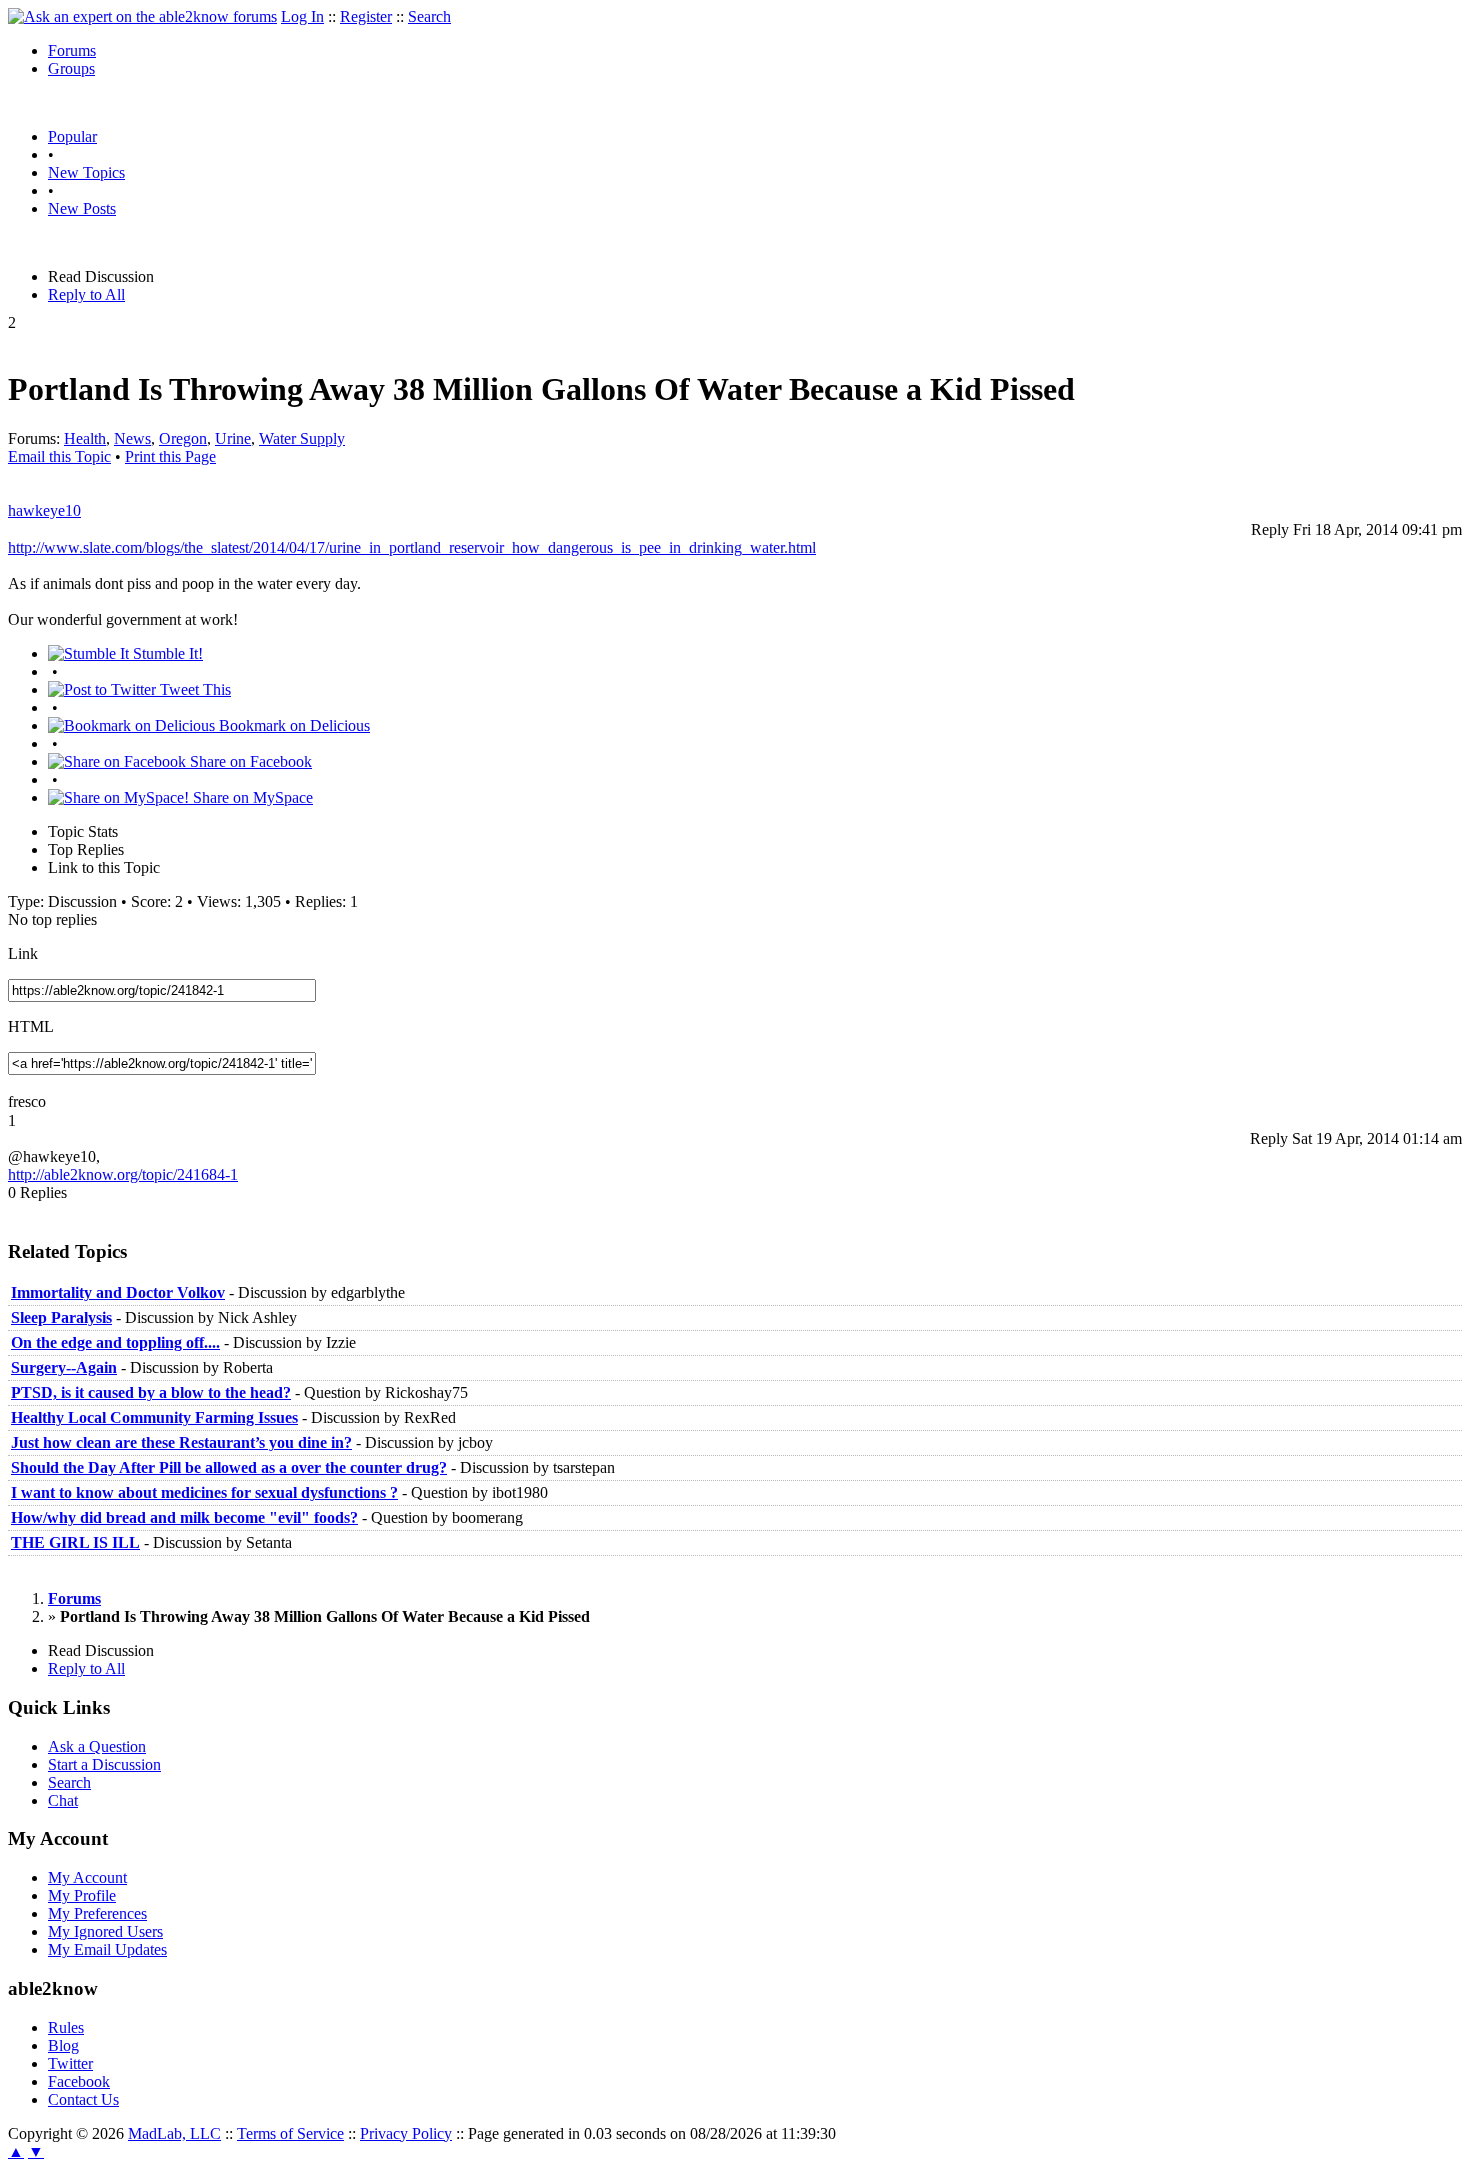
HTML (31, 1026)
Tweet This (193, 689)
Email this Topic (59, 456)
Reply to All (86, 294)
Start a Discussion (104, 1764)
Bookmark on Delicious (292, 725)
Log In (302, 16)
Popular (72, 136)
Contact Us (83, 2099)
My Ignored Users (105, 1931)
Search (429, 16)
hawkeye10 (44, 510)
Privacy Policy (406, 2133)
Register (366, 16)
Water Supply (302, 438)
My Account (87, 1877)
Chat (63, 1800)
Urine (233, 438)
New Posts (82, 208)
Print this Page (170, 456)
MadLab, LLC (174, 2133)
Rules (66, 2027)
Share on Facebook (249, 761)
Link (23, 953)
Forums (72, 50)
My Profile (82, 1895)
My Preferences (97, 1913)
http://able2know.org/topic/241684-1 (123, 1174)
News (132, 438)
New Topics (86, 172)
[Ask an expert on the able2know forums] (142, 16)
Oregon (183, 438)
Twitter (70, 2063)
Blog (63, 2045)
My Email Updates (107, 1949)
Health (85, 438)
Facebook (79, 2081)
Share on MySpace (251, 797)
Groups (71, 68)
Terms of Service (290, 2133)
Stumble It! (166, 653)
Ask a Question (97, 1746)
